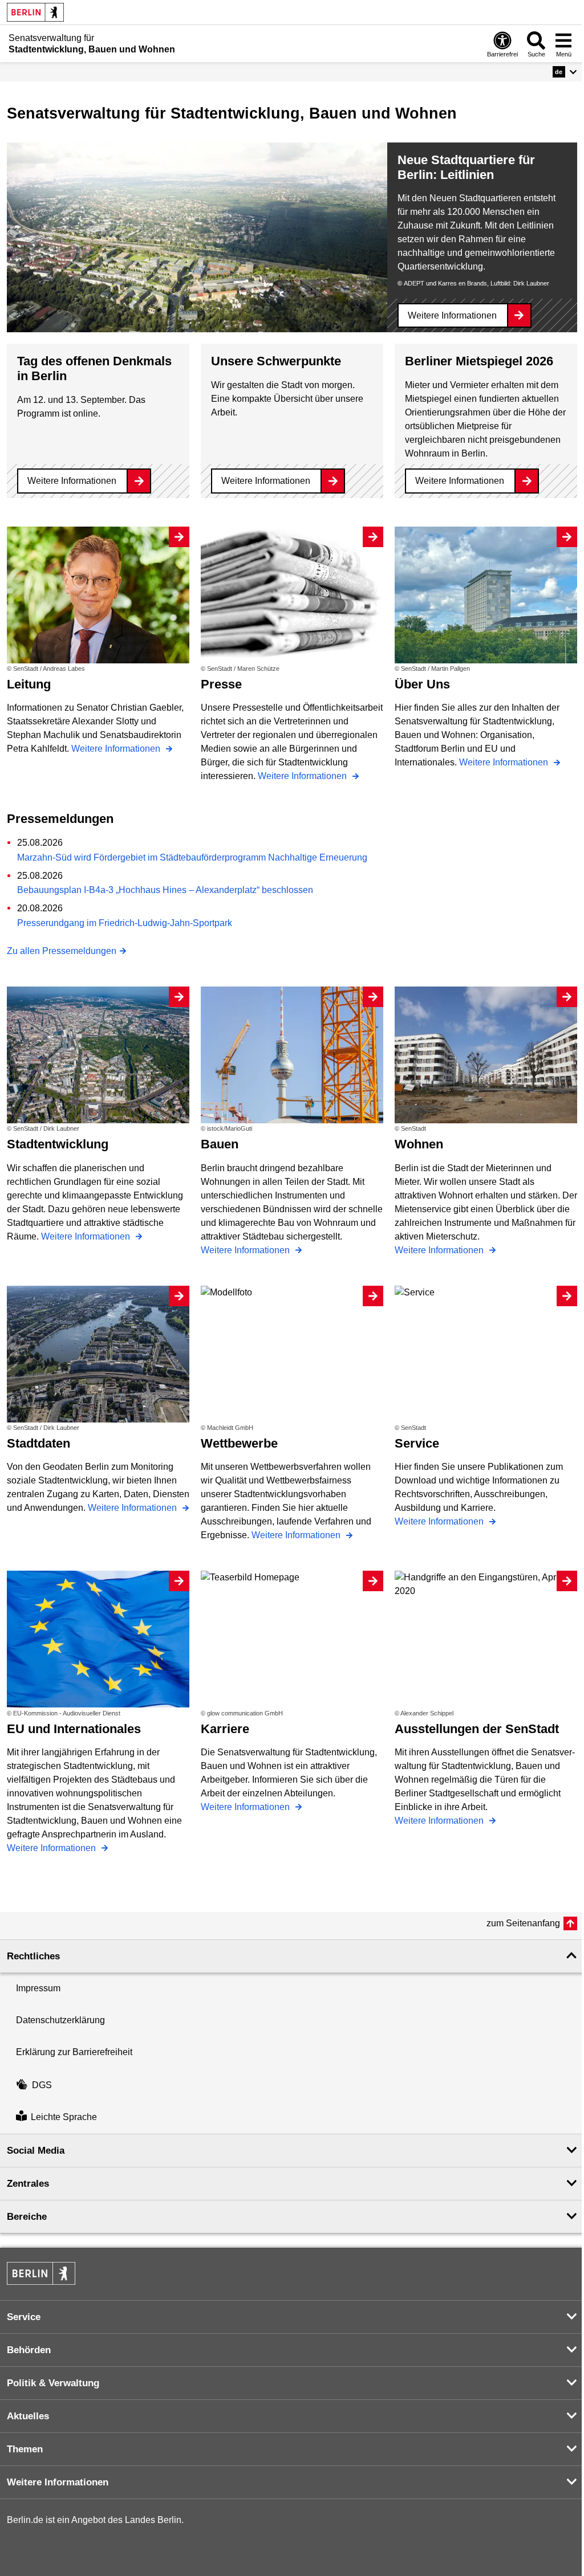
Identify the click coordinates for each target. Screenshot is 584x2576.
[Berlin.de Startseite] (35, 12)
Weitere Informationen (452, 315)
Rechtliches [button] (33, 1956)
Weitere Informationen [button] (58, 2482)
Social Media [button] (36, 2151)
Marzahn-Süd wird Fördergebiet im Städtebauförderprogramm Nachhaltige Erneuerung (192, 857)
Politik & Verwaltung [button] (53, 2383)
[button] (565, 72)
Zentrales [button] (28, 2184)
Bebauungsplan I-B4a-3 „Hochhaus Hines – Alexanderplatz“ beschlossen (165, 890)
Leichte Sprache (64, 2118)
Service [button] (24, 2317)
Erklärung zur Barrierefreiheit (74, 2052)
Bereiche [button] (27, 2217)
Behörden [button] (29, 2350)
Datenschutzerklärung (60, 2020)
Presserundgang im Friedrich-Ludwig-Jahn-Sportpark (125, 923)
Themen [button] (25, 2449)
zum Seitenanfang (523, 1923)
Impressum (38, 1988)
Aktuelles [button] (28, 2416)
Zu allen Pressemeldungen (62, 951)
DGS (42, 2085)
